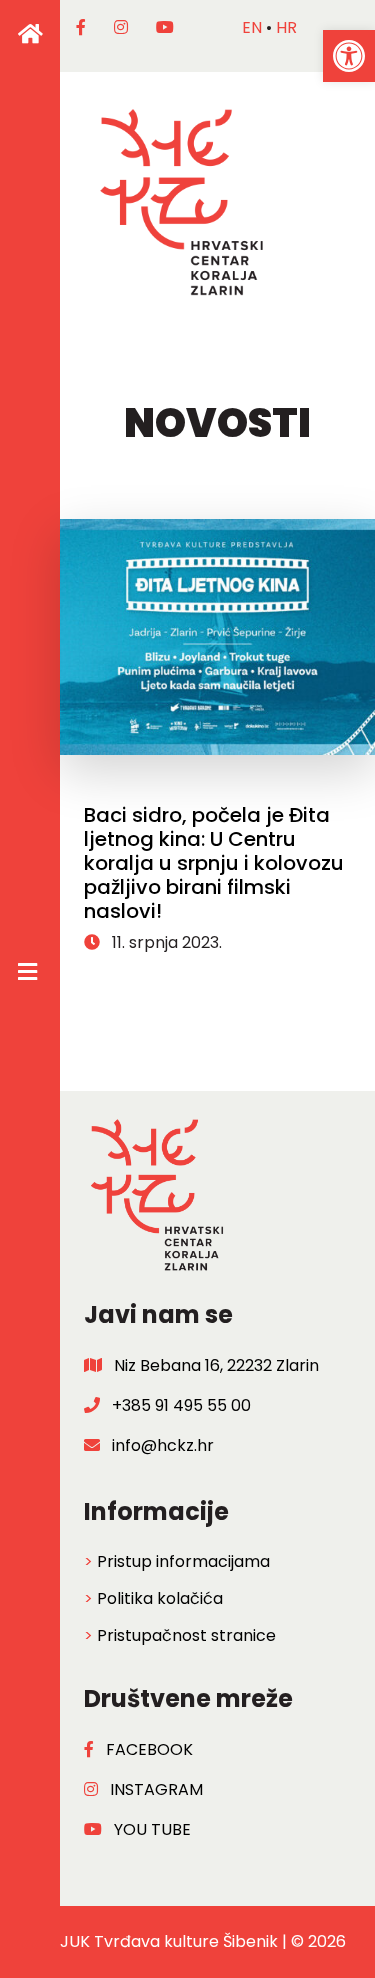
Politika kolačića (160, 1598)
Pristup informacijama (183, 1561)
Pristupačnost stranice (186, 1635)
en (252, 27)
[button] (349, 56)
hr (286, 27)
